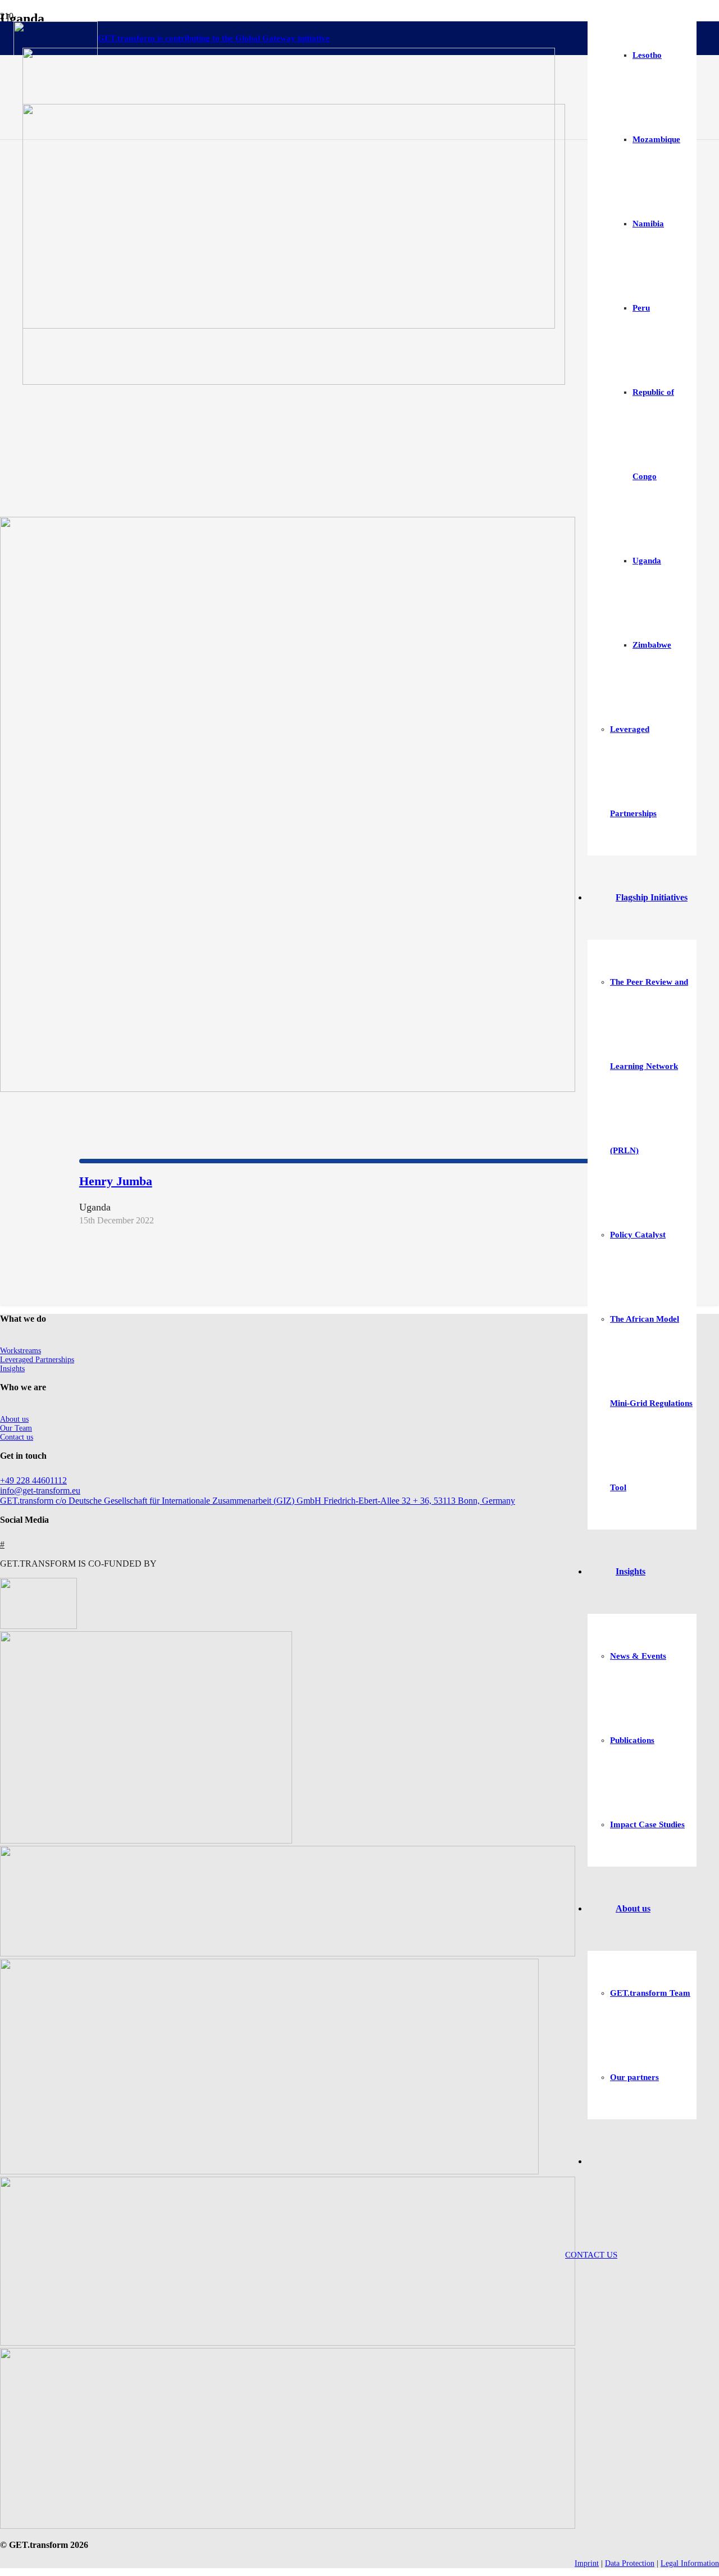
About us (14, 1419)
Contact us (17, 1437)
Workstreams (21, 1351)
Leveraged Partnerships (37, 1360)
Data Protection (630, 2563)
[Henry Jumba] (288, 1089)
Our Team (16, 1428)
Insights (12, 1369)
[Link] (294, 382)
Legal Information (690, 2563)
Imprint (587, 2563)
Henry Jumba (116, 1181)
